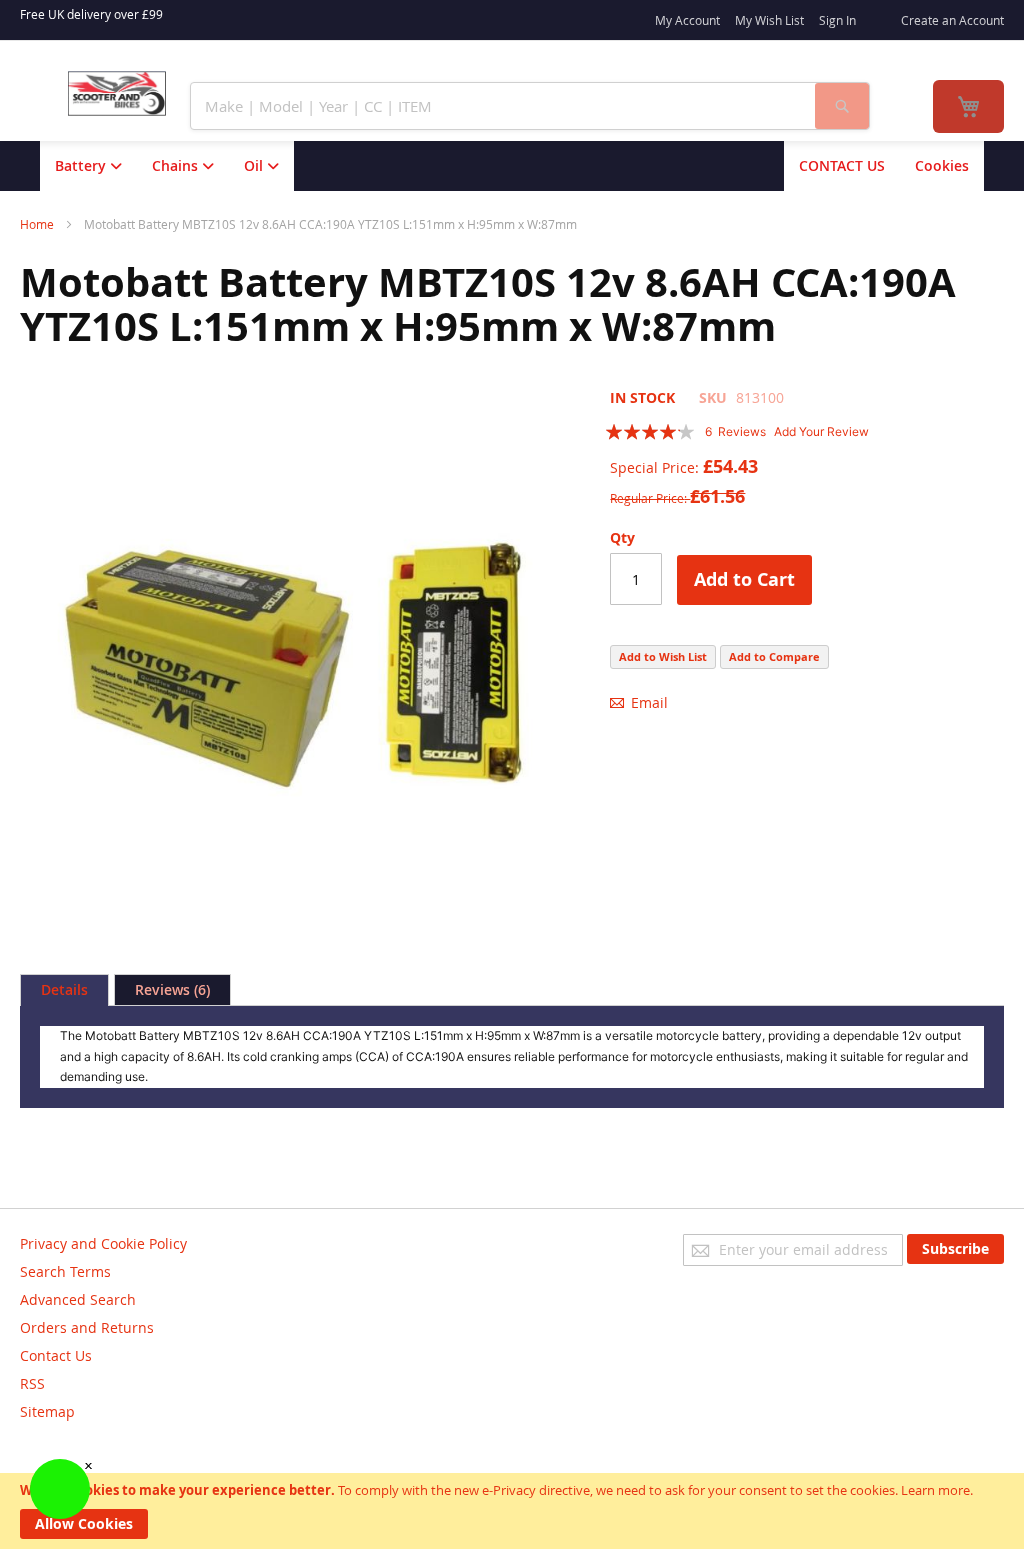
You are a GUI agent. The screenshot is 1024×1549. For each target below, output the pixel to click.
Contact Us (56, 1355)
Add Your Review (821, 431)
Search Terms (65, 1271)
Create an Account (952, 20)
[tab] (64, 990)
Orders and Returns (87, 1327)
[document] (512, 1511)
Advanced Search (78, 1299)
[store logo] (117, 93)
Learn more (935, 1490)
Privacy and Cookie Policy (103, 1243)
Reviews (170, 989)
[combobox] (503, 106)
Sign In (837, 20)
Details (64, 989)
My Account (687, 20)
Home (37, 224)
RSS (32, 1383)
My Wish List (769, 20)
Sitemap (47, 1411)
